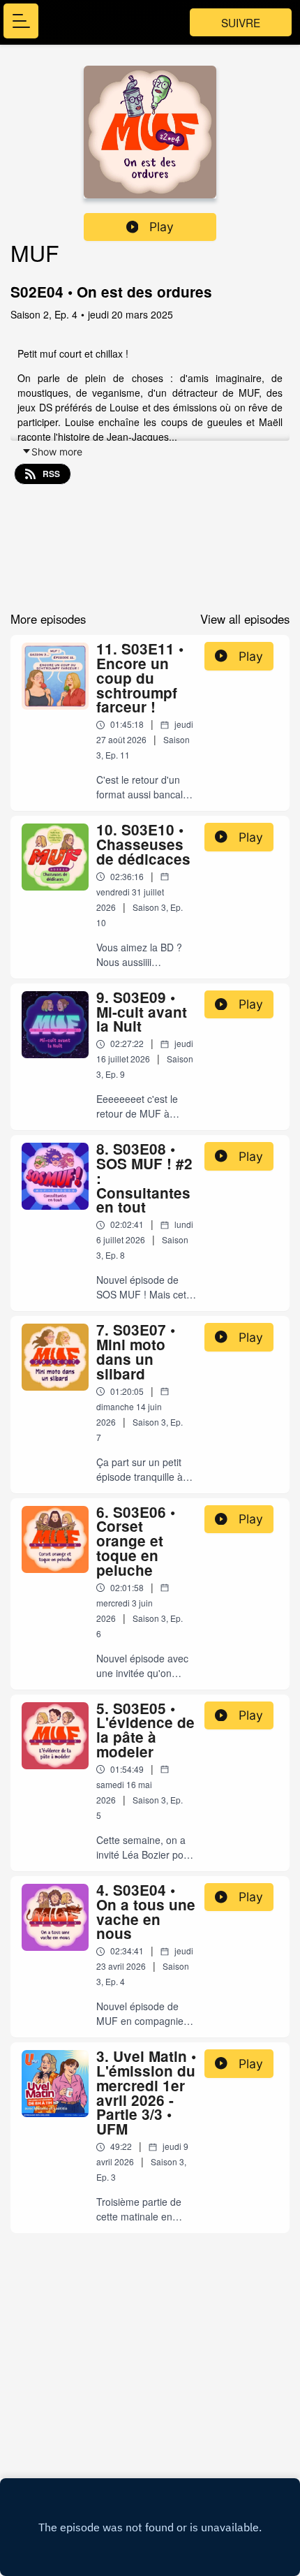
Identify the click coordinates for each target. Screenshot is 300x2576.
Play (162, 227)
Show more (57, 452)
